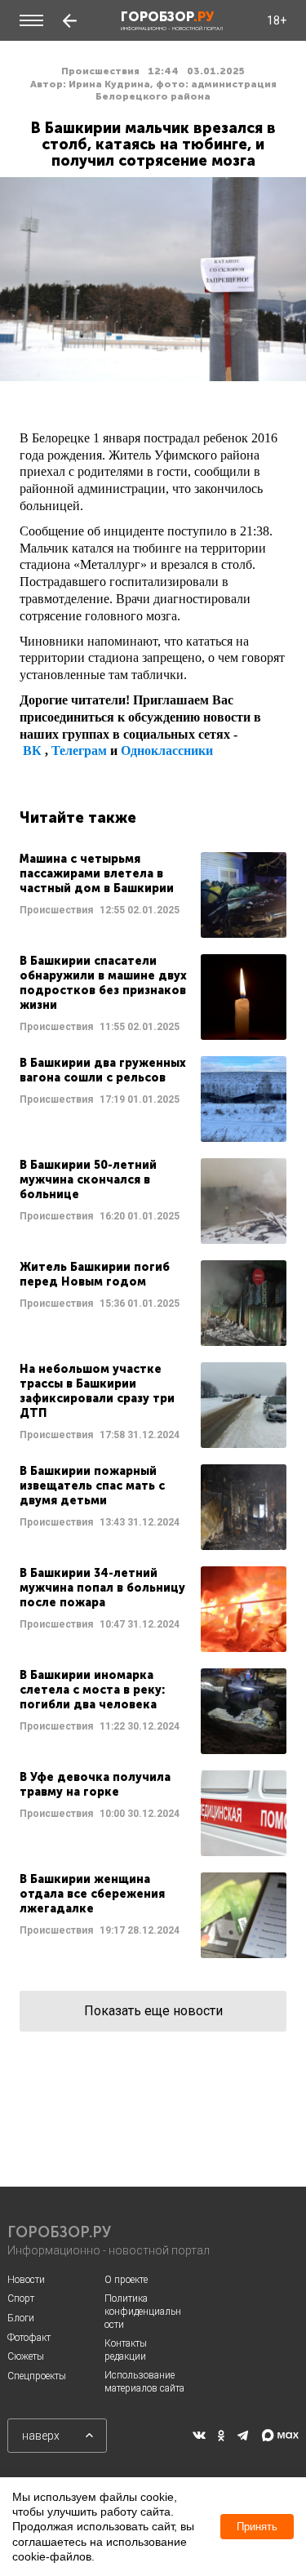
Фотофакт (29, 2338)
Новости (26, 2280)
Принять (257, 2527)
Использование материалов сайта (144, 2382)
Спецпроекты (37, 2376)
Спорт (21, 2298)
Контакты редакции (126, 2350)
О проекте (126, 2280)
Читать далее (153, 895)
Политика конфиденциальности (143, 2311)
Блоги (21, 2318)
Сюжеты (26, 2356)
